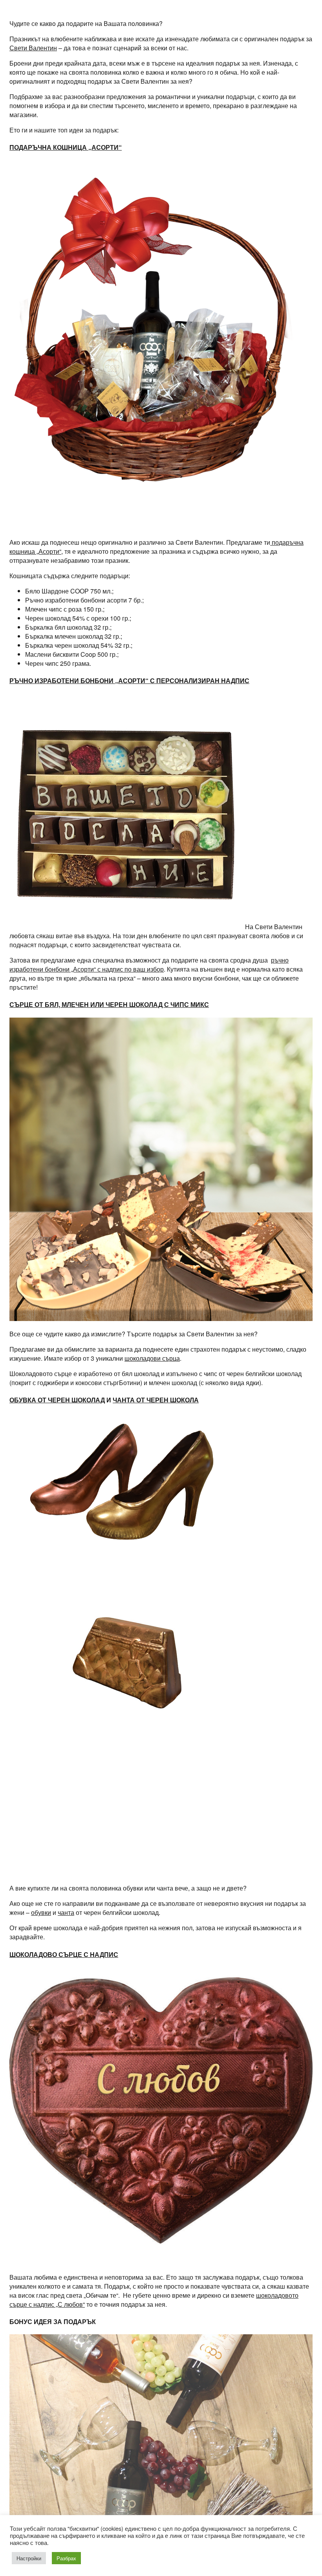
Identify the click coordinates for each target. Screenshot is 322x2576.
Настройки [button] (29, 2558)
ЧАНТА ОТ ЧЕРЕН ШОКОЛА (156, 1400)
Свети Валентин (33, 48)
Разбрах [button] (66, 2558)
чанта (66, 1912)
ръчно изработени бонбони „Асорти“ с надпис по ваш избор (149, 965)
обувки (41, 1912)
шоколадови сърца (152, 1358)
